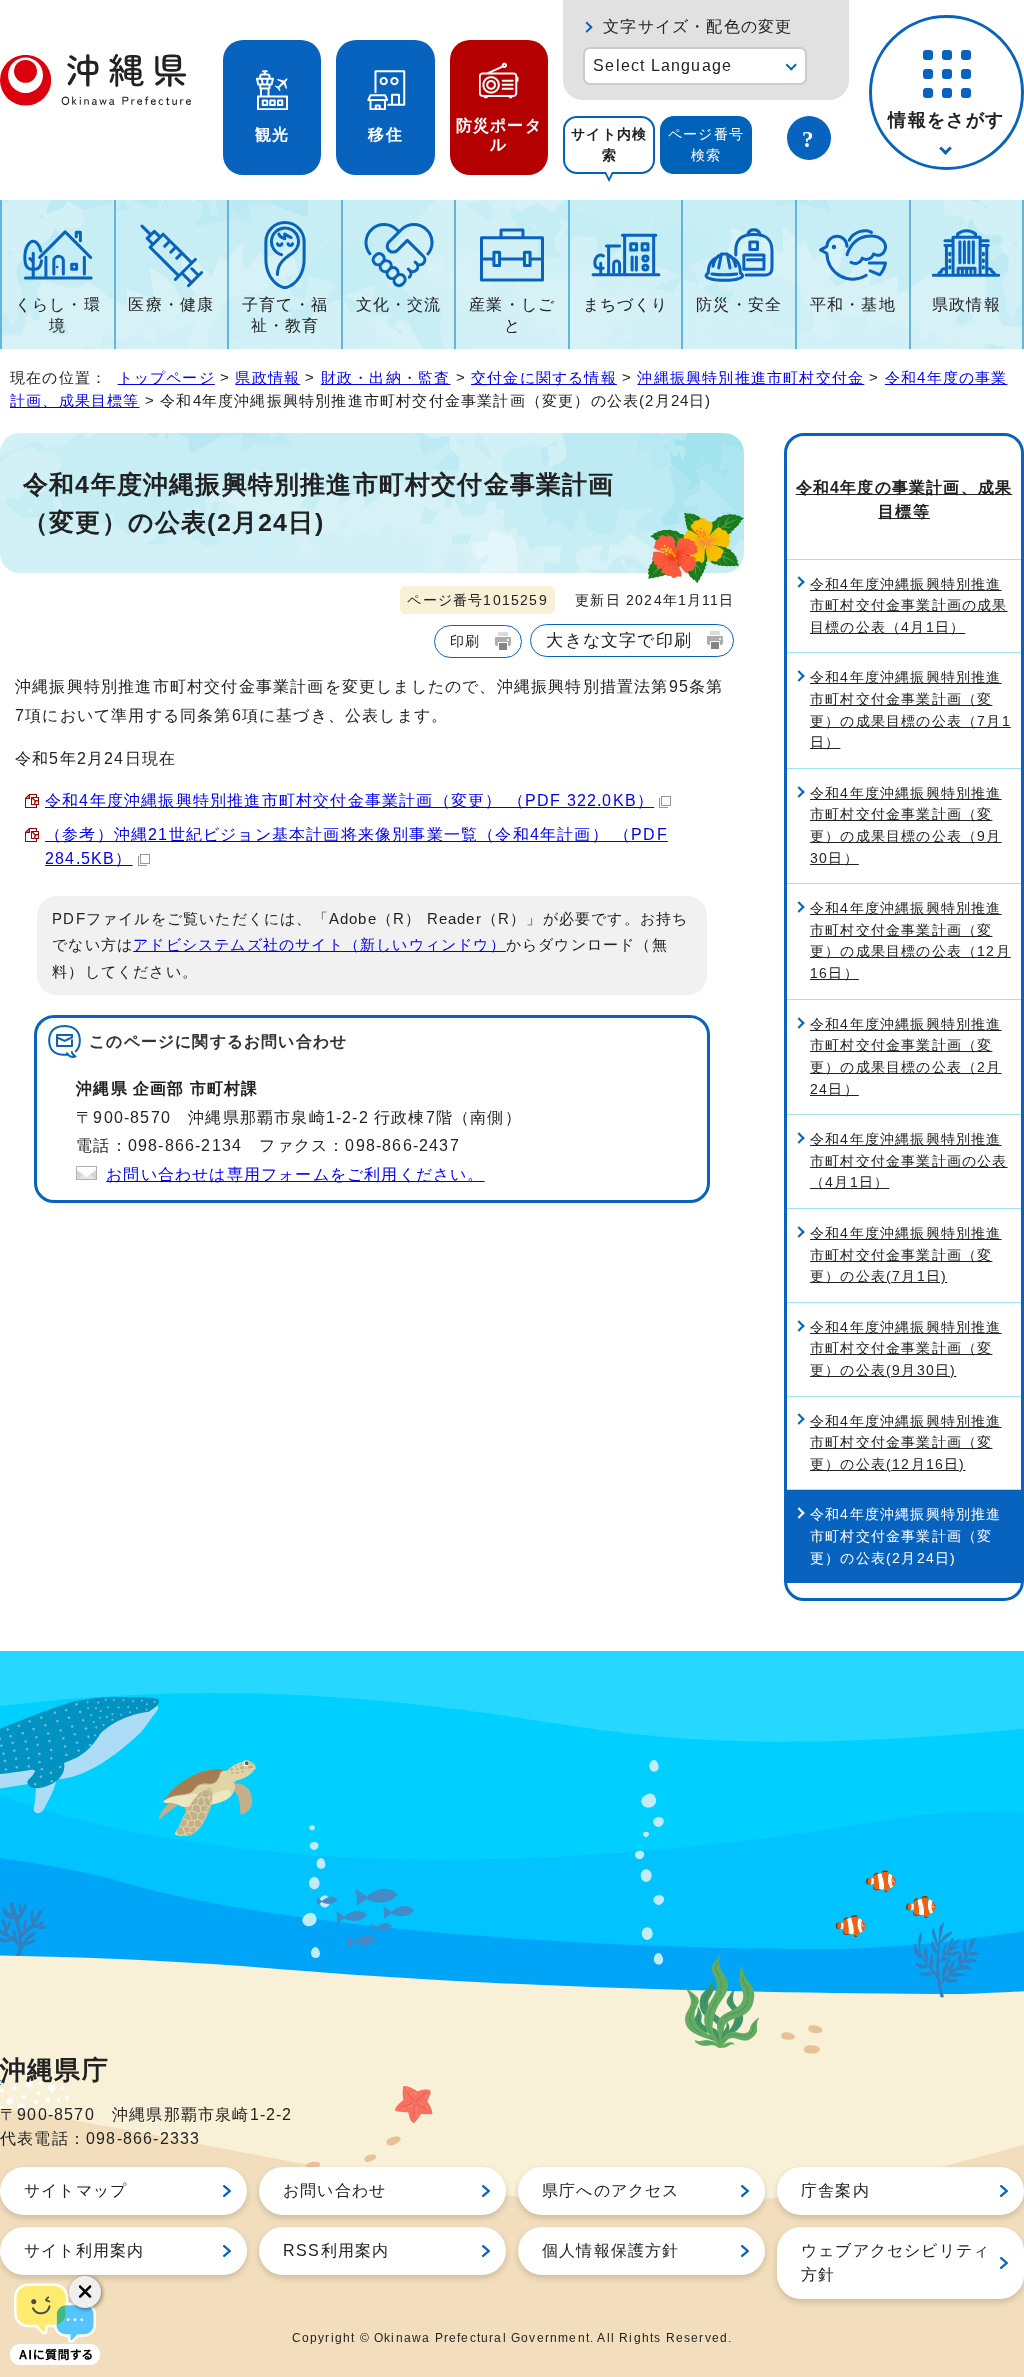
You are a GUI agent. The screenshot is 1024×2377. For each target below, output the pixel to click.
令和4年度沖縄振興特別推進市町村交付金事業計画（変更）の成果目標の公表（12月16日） (910, 940)
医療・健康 (171, 304)
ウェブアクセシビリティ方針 (895, 2262)
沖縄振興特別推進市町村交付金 (750, 377)
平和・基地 (853, 304)
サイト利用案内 (84, 2250)
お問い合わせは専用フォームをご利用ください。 (295, 1174)
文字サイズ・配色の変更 (697, 26)
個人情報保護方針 (611, 2250)
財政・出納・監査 (386, 377)
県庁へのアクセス (611, 2190)
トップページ (166, 377)
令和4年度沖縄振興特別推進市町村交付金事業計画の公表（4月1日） (909, 1160)
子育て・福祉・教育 (285, 315)
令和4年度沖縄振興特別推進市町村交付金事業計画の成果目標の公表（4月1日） (909, 605)
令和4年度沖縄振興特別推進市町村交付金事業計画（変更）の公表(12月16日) (906, 1442)
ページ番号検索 (706, 144)
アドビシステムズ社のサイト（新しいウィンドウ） (319, 945)
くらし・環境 (58, 315)
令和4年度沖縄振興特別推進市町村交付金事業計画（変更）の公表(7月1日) (906, 1254)
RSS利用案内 (336, 2250)
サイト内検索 (609, 144)
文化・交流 (399, 304)
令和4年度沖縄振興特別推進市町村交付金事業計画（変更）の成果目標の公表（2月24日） (906, 1056)
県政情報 (966, 304)
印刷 (465, 641)
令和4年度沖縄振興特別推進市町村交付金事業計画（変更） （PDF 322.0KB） (349, 800)
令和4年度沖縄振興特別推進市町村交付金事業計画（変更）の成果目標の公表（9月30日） (906, 825)
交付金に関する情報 (544, 377)
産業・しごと (512, 315)
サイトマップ (75, 2190)
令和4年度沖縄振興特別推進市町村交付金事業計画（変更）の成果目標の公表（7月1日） (910, 709)
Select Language (662, 65)
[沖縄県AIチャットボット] (55, 2322)
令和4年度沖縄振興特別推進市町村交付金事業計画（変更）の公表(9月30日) (906, 1348)
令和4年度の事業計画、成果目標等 (904, 499)
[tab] (609, 145)
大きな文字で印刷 (619, 640)
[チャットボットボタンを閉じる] (85, 2292)
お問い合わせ (334, 2190)
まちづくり (626, 304)
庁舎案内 (835, 2190)
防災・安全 (739, 304)
